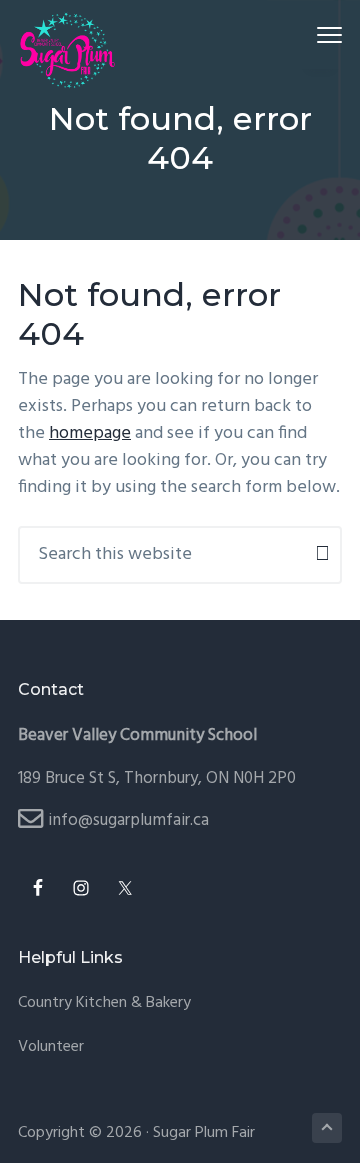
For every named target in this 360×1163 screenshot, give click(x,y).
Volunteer (51, 1047)
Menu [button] (306, 34)
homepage (90, 433)
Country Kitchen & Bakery (104, 1003)
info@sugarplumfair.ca (128, 820)
